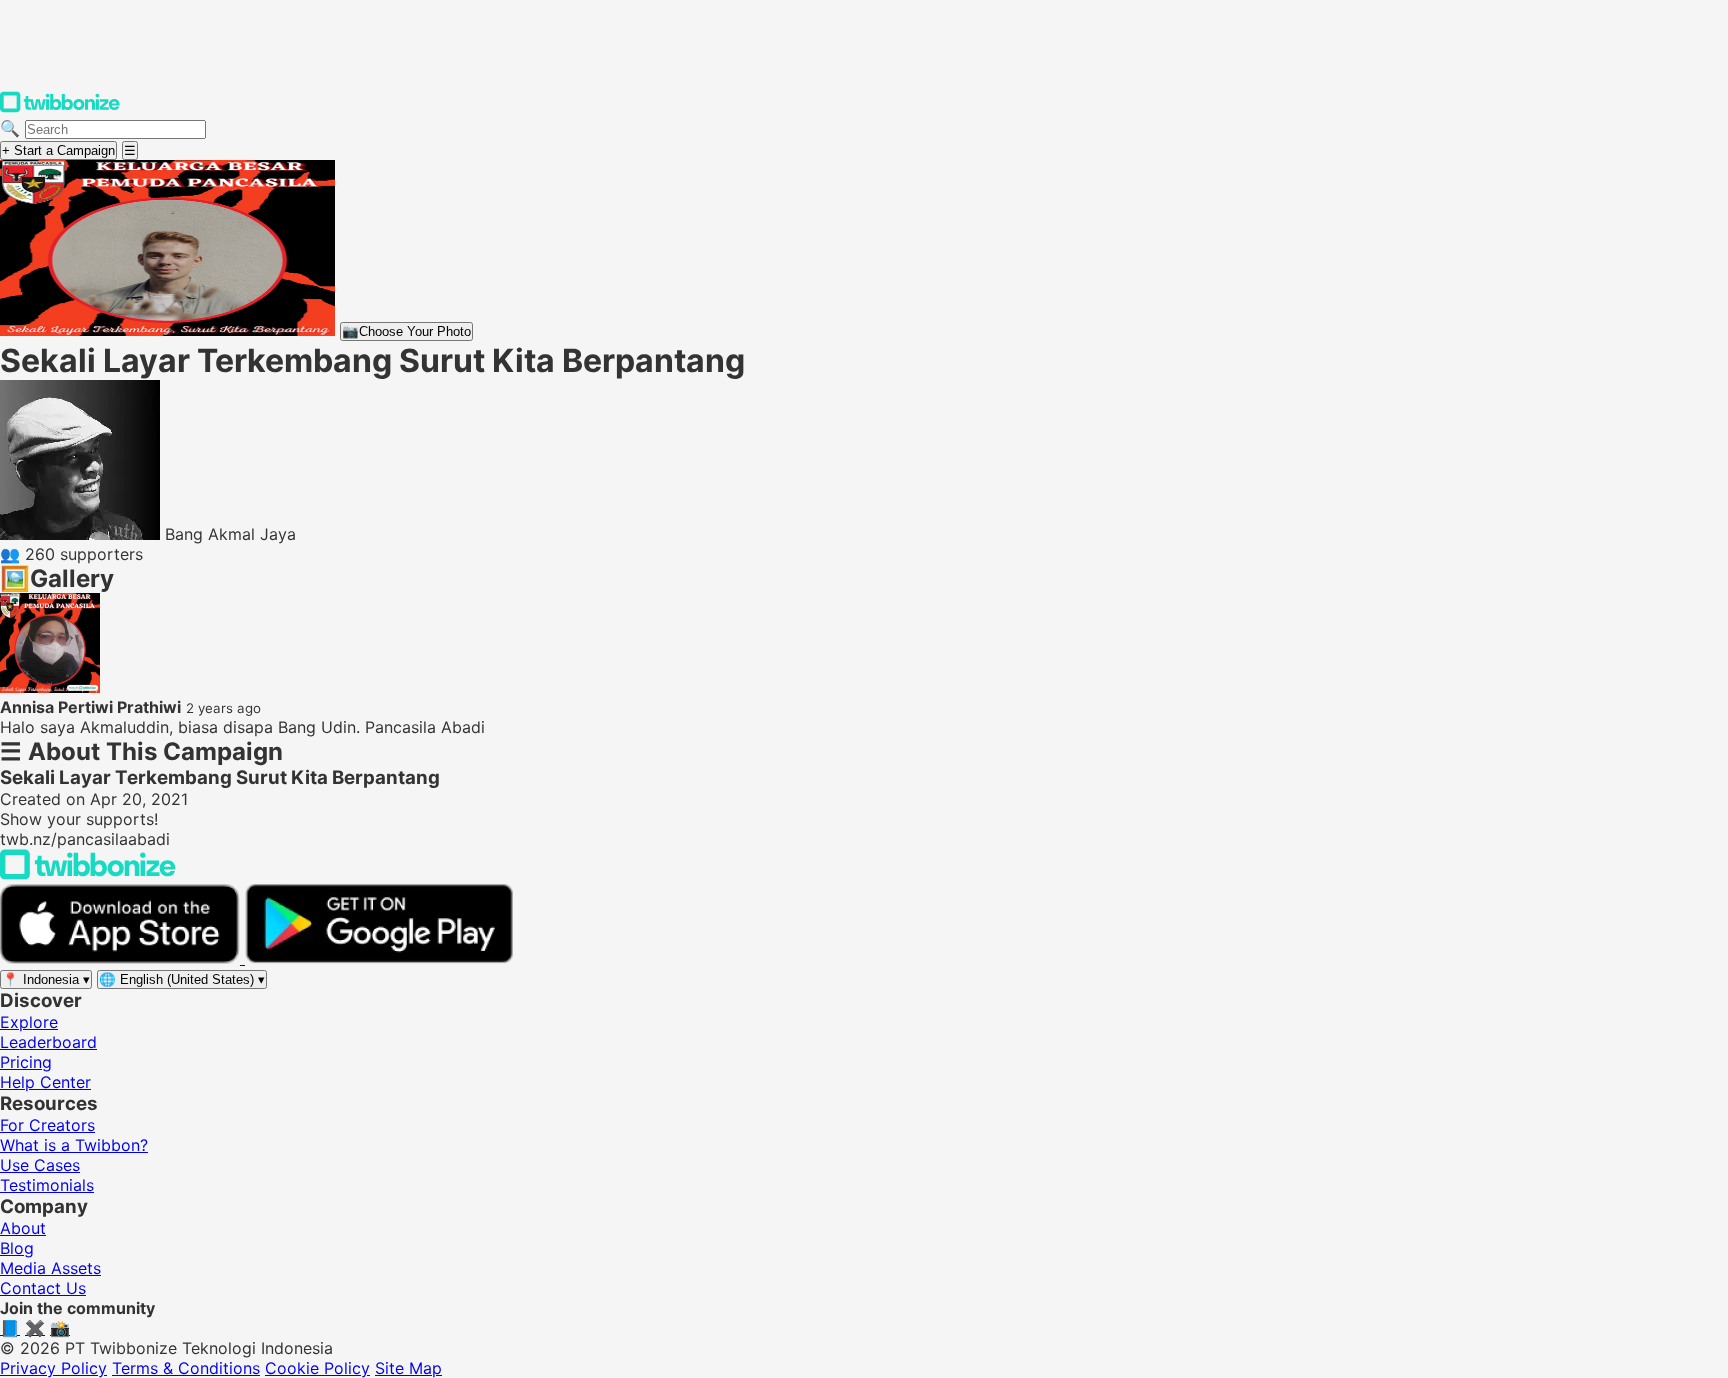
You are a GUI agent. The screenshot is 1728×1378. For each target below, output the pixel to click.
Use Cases (40, 1165)
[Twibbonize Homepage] (60, 108)
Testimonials (47, 1185)
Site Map (408, 1368)
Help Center (45, 1082)
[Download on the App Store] (122, 958)
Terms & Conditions (186, 1368)
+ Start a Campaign (58, 150)
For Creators (47, 1125)
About (23, 1228)
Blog (17, 1248)
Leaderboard (48, 1042)
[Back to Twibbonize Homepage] (88, 874)
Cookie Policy (317, 1368)
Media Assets (50, 1268)
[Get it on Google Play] (379, 958)
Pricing (26, 1062)
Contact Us (43, 1288)
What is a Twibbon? (74, 1145)
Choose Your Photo (406, 331)
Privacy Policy (53, 1368)
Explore (29, 1022)
